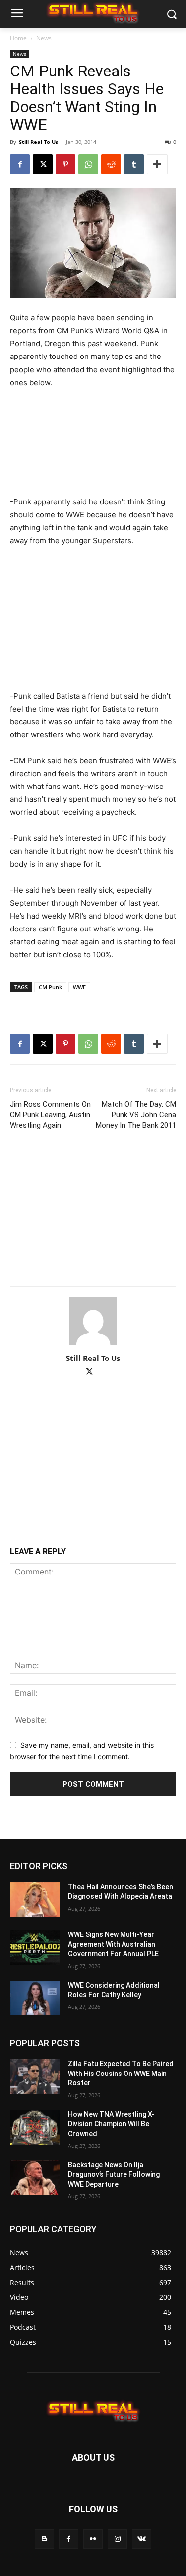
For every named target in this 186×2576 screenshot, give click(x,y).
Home (18, 38)
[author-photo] (93, 1344)
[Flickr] (93, 2539)
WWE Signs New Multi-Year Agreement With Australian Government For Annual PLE (113, 1944)
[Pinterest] (65, 164)
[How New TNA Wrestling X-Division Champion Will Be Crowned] (35, 2127)
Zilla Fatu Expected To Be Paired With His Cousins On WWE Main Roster (121, 2073)
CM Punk (50, 987)
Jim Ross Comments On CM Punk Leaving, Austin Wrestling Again (50, 1115)
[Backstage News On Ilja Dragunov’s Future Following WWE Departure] (35, 2178)
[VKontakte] (142, 2539)
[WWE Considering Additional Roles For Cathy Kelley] (35, 1998)
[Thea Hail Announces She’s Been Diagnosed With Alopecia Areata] (35, 1900)
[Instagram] (117, 2539)
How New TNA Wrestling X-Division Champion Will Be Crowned (111, 2124)
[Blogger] (44, 2539)
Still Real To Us (38, 142)
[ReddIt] (111, 164)
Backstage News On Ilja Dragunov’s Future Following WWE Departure (114, 2175)
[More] (157, 164)
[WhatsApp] (88, 164)
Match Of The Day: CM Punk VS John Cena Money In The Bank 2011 (136, 1115)
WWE (79, 987)
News (44, 38)
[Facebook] (20, 164)
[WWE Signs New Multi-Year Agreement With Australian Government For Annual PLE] (35, 1947)
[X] (43, 164)
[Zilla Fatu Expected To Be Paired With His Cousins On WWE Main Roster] (35, 2076)
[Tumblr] (134, 164)
